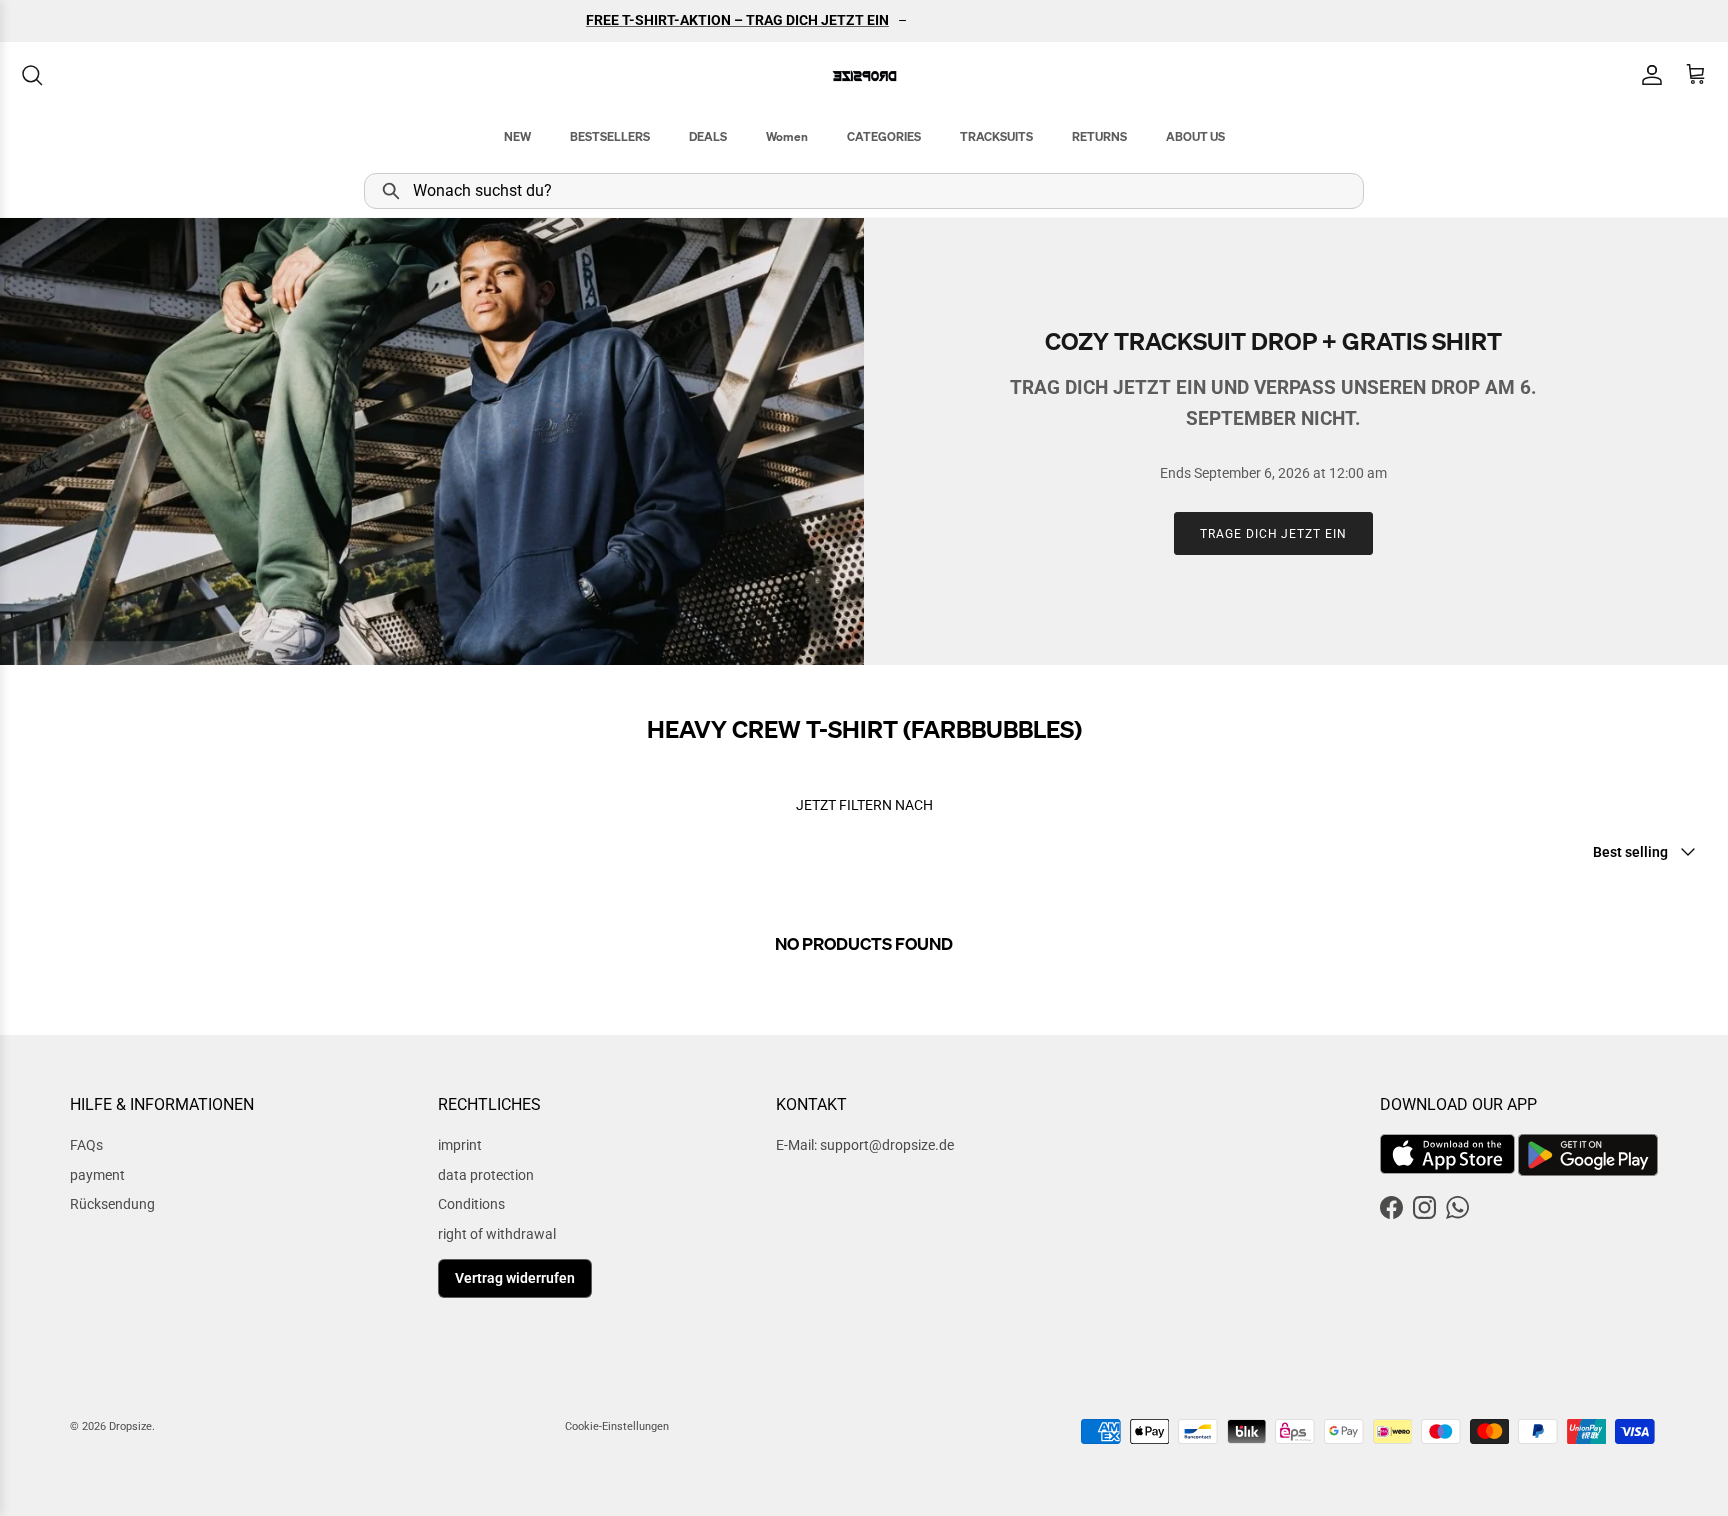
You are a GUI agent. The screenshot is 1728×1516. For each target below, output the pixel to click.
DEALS (708, 136)
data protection (486, 1175)
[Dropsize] (864, 75)
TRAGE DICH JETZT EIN (1273, 534)
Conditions (471, 1204)
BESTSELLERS (610, 136)
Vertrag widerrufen (515, 1278)
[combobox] (864, 191)
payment (97, 1175)
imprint (460, 1145)
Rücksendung (112, 1204)
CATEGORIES (884, 136)
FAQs (86, 1145)
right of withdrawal (497, 1234)
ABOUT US (1195, 136)
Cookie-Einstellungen (617, 1426)
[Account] (1648, 75)
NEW (517, 136)
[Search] (32, 75)
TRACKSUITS (996, 136)
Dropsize (130, 1426)
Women (787, 136)
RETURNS (1099, 136)
